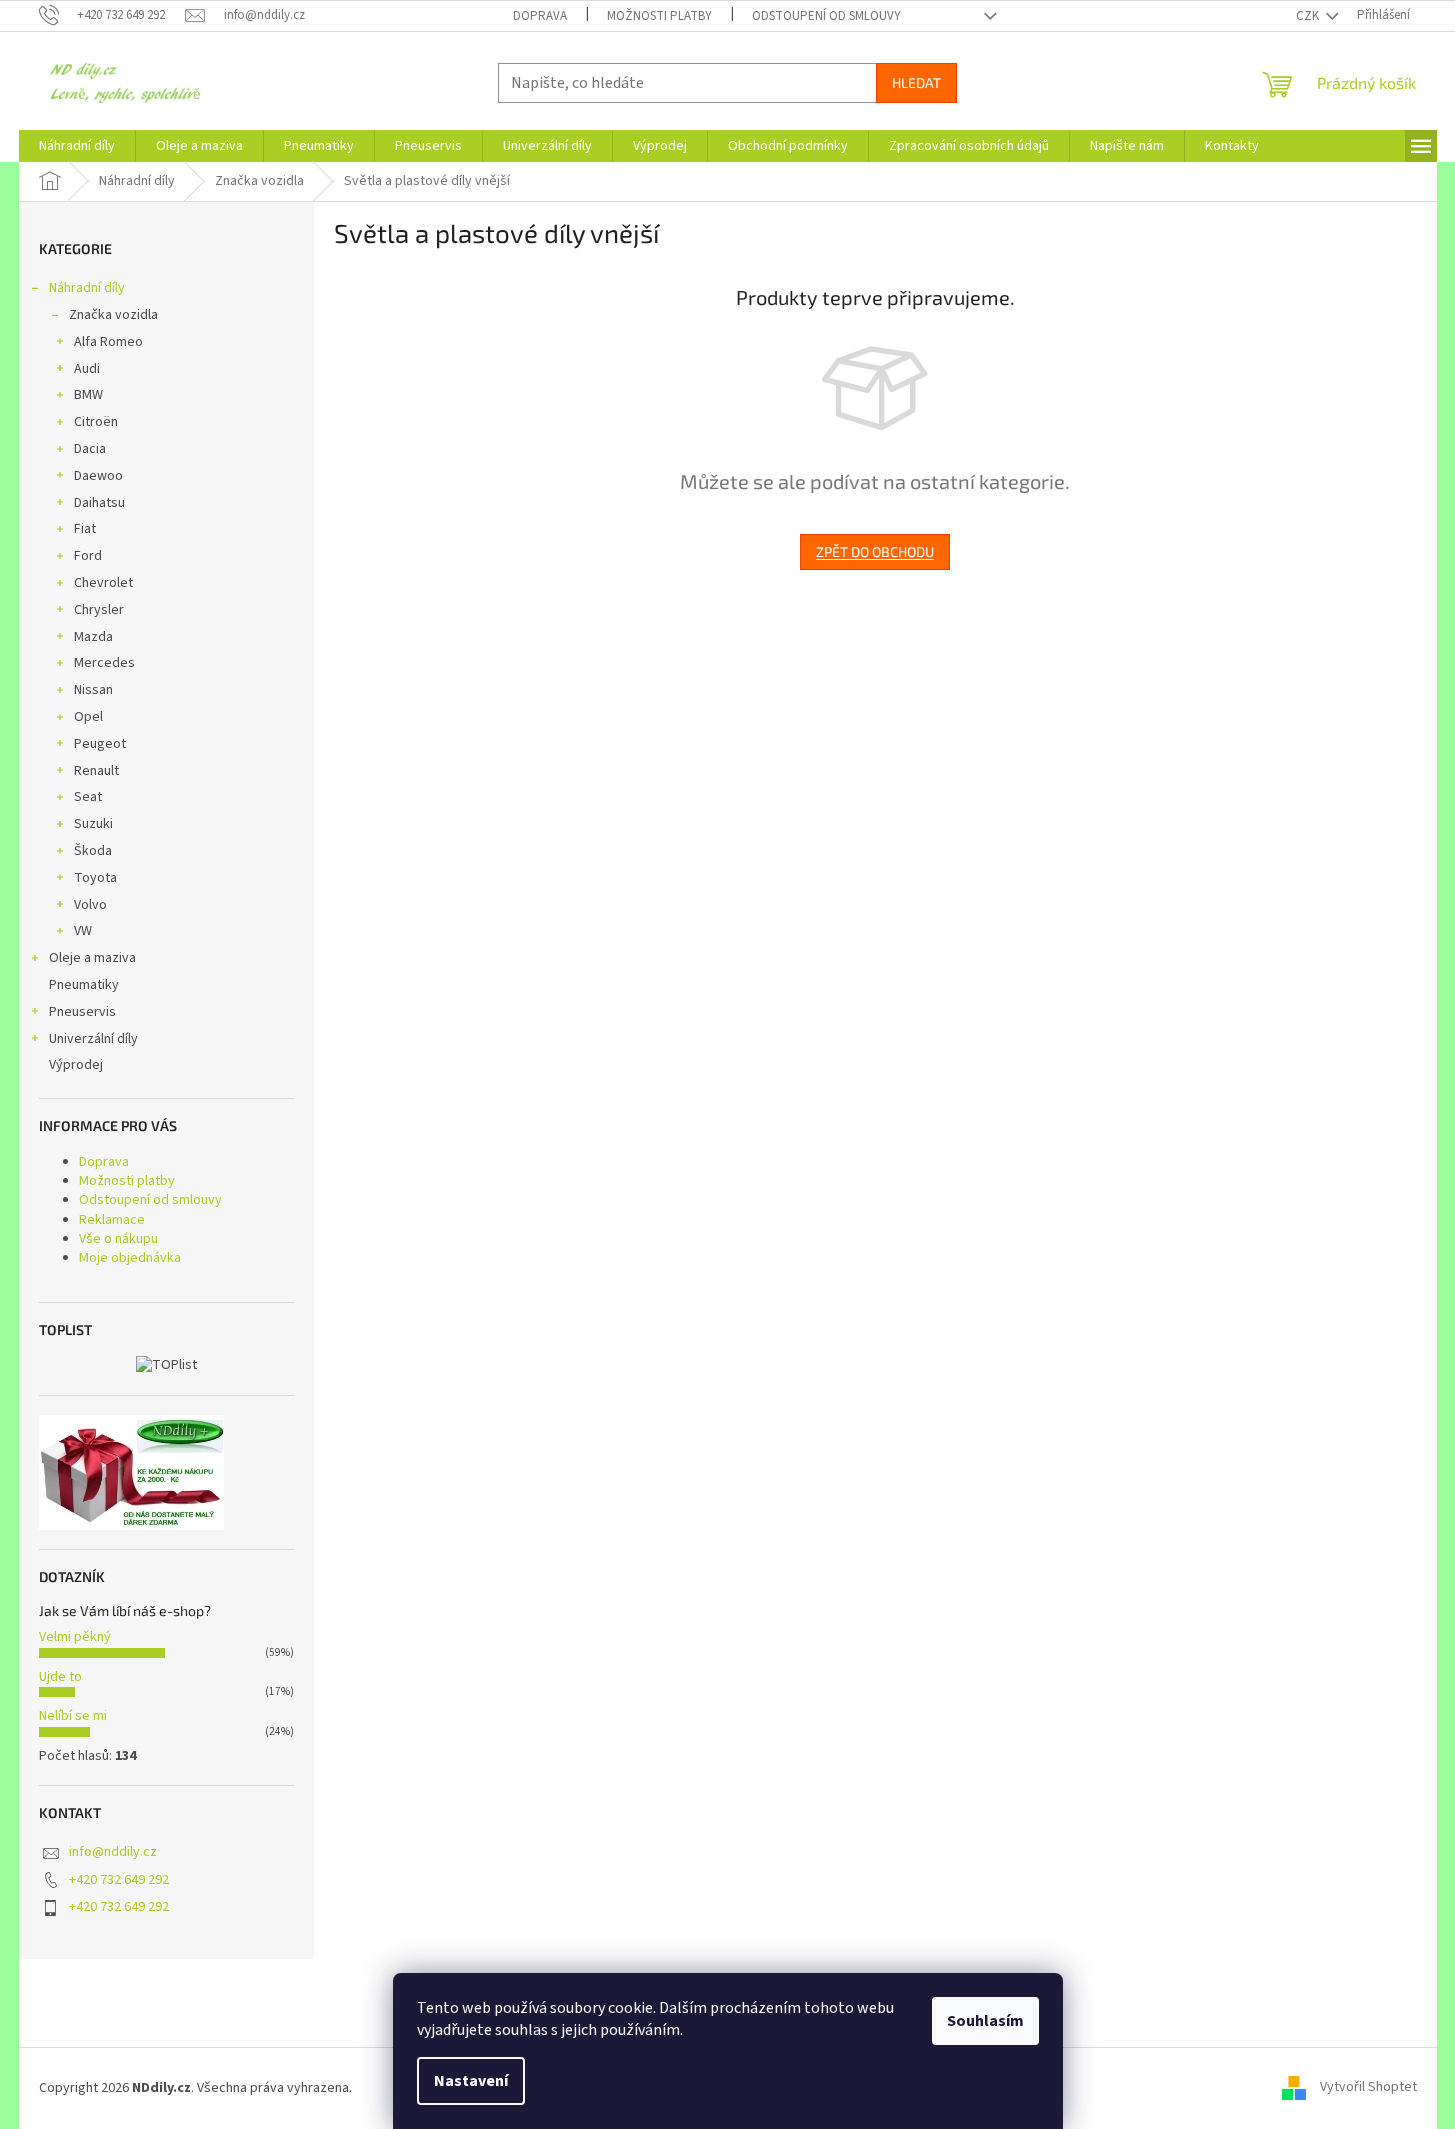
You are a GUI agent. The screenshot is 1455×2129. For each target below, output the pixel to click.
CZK (1309, 16)
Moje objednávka (130, 1258)
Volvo (90, 905)
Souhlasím (985, 2021)
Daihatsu (99, 503)
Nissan (93, 690)
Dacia (90, 449)
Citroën (96, 422)
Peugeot (100, 744)
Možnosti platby (659, 16)
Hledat (916, 82)
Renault (96, 771)
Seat (88, 797)
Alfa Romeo (108, 342)
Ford (88, 556)
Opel (88, 717)
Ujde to (60, 1677)
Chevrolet (103, 583)
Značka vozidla (113, 315)
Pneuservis (82, 1012)
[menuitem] (77, 146)
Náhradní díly (87, 288)
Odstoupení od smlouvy (826, 16)
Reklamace (112, 1220)
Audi (87, 369)
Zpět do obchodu (875, 551)
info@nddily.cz (113, 1852)
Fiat (85, 529)
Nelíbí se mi (73, 1716)
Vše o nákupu (118, 1239)
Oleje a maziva (92, 958)
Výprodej (76, 1065)
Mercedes (104, 663)
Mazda (93, 637)
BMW (88, 395)
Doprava (540, 16)
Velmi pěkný (75, 1637)
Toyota (95, 878)
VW (83, 931)
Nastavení (471, 2081)
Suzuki (93, 824)
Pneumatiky (84, 985)
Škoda (93, 851)
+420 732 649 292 (119, 1880)
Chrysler (99, 610)
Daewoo (98, 476)
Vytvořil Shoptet (1368, 2088)
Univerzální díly (93, 1039)
